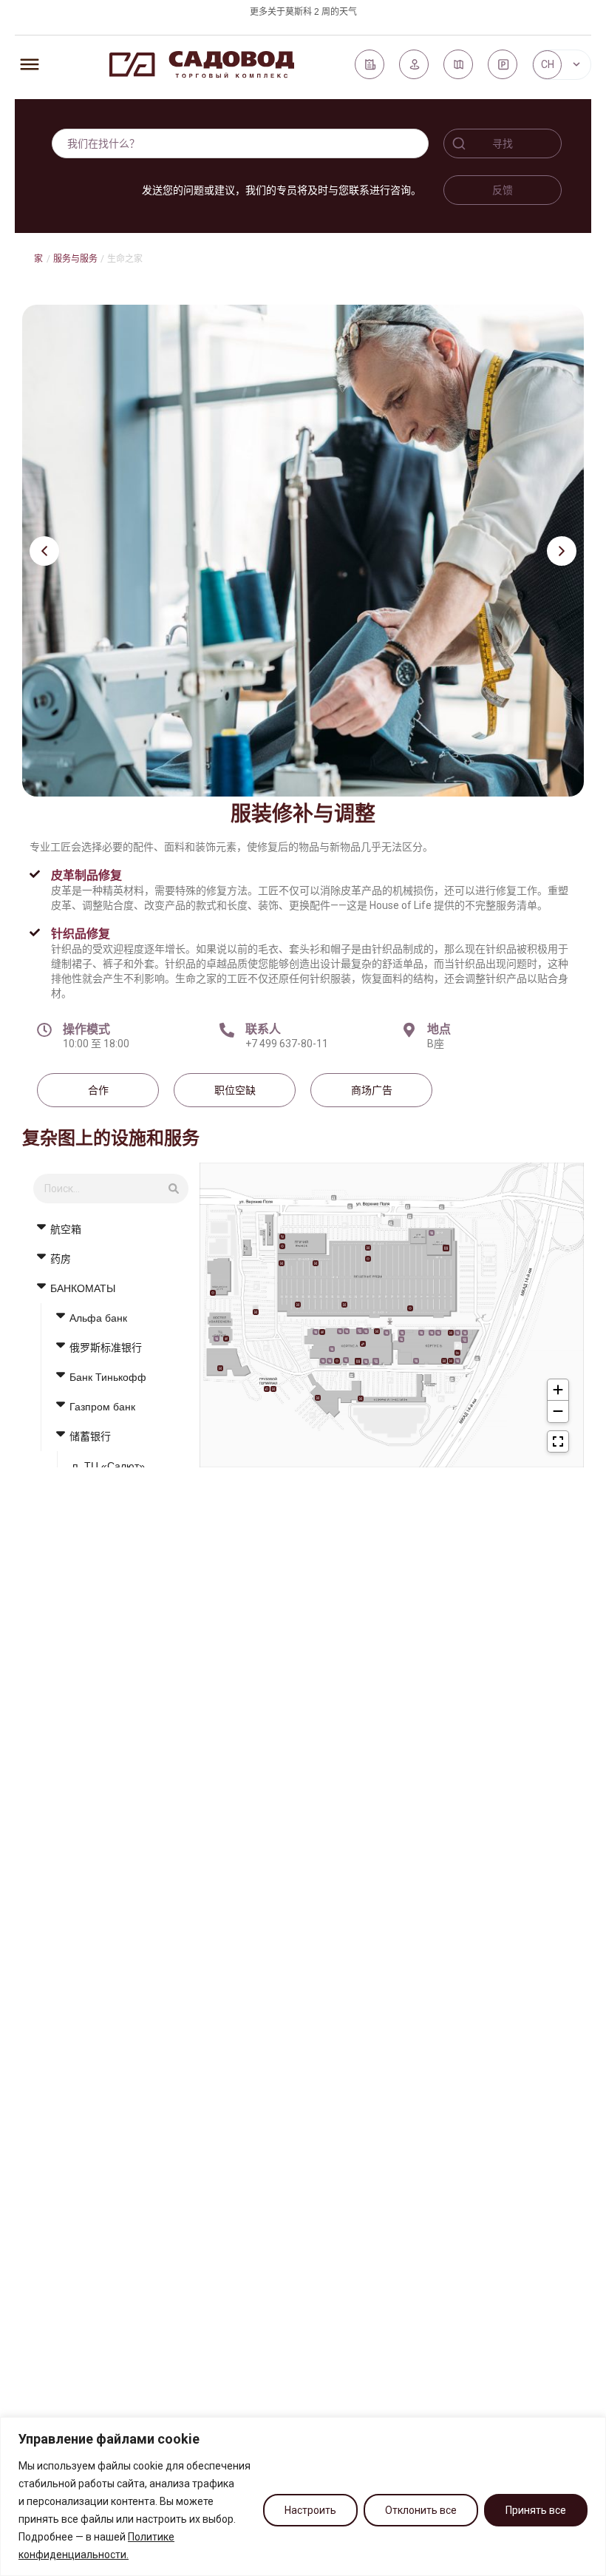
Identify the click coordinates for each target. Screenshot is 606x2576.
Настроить (310, 2510)
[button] (44, 551)
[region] (303, 2496)
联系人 (263, 1029)
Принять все (536, 2510)
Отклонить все (421, 2510)
